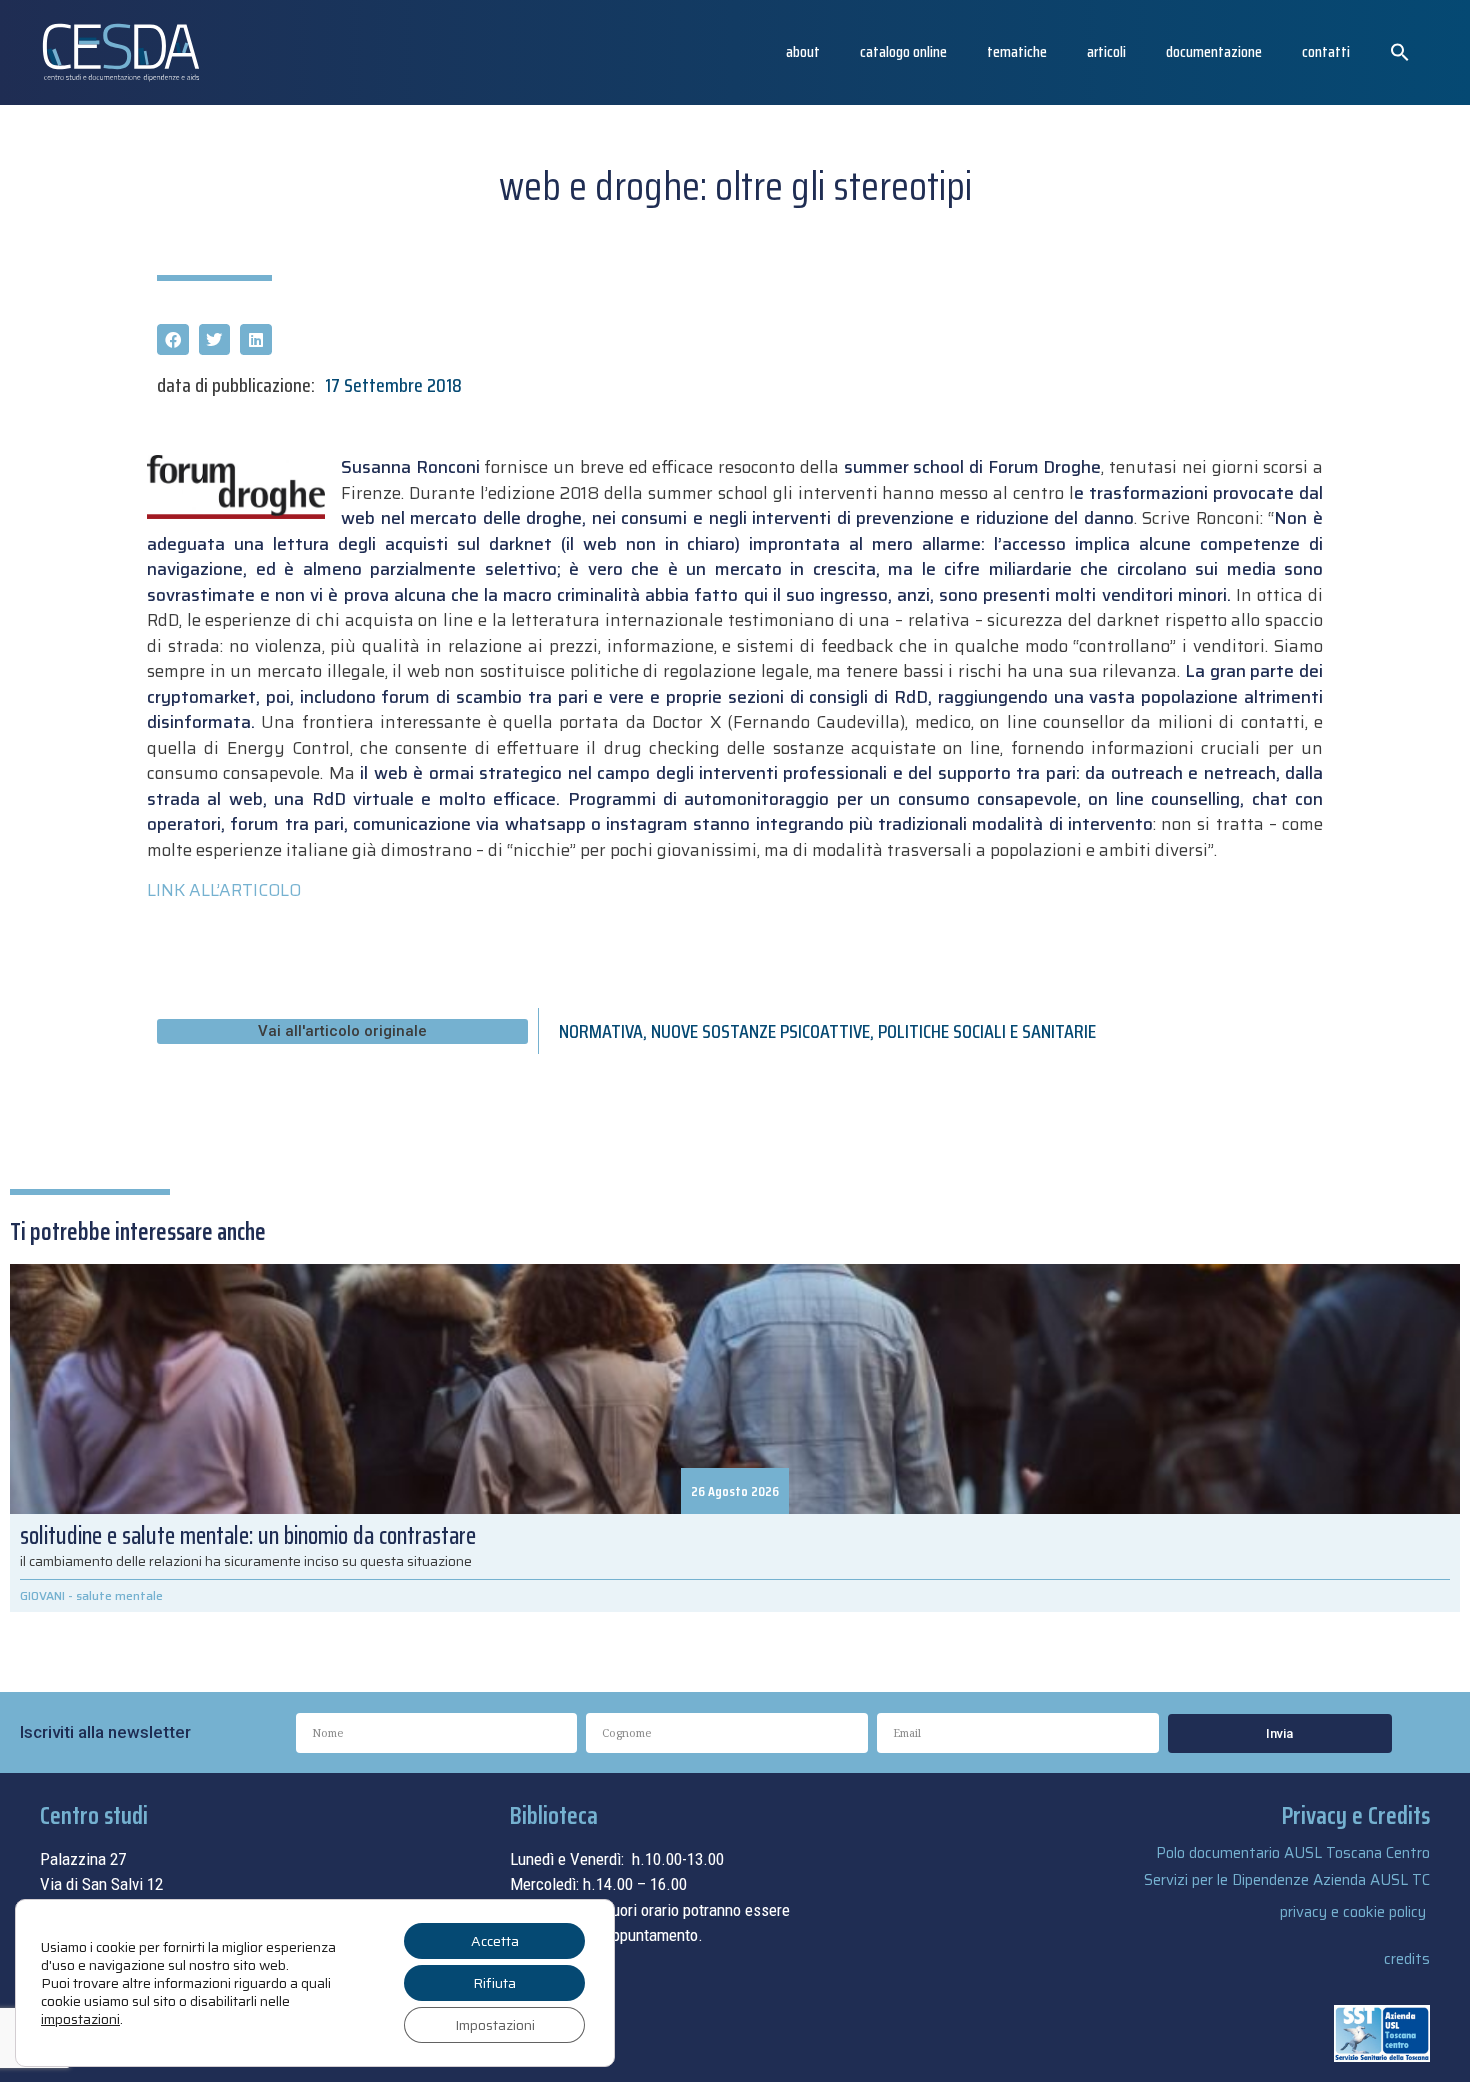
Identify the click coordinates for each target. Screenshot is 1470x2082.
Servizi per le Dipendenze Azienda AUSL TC (1287, 1880)
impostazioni (80, 2019)
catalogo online (903, 51)
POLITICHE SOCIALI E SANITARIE (987, 1031)
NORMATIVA (601, 1031)
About (803, 51)
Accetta (495, 1941)
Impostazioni (495, 2025)
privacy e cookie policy (1353, 1912)
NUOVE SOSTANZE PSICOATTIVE (760, 1031)
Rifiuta (494, 1983)
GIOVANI (42, 1595)
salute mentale (119, 1595)
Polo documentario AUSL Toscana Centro (1293, 1853)
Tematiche (1017, 51)
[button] (1400, 52)
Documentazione (1214, 51)
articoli (1106, 51)
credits (1407, 1959)
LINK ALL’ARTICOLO (224, 890)
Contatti (1326, 51)
